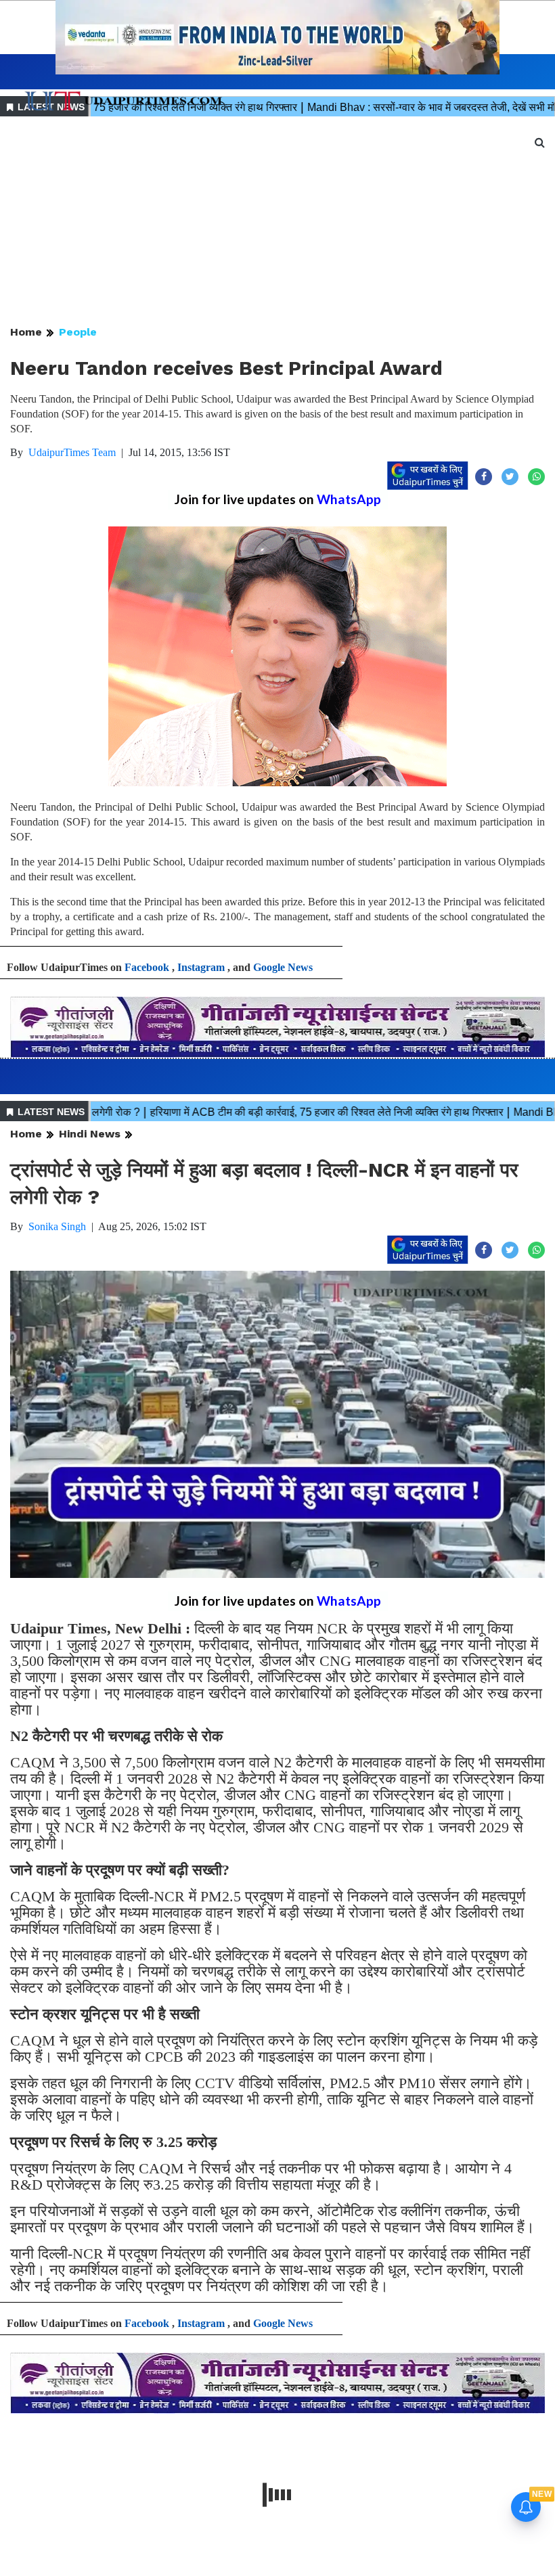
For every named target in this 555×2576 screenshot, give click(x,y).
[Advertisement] (277, 222)
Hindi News (90, 1134)
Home (26, 332)
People (78, 332)
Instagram (201, 967)
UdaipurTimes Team (72, 452)
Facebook (147, 967)
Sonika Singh (57, 1226)
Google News (283, 967)
